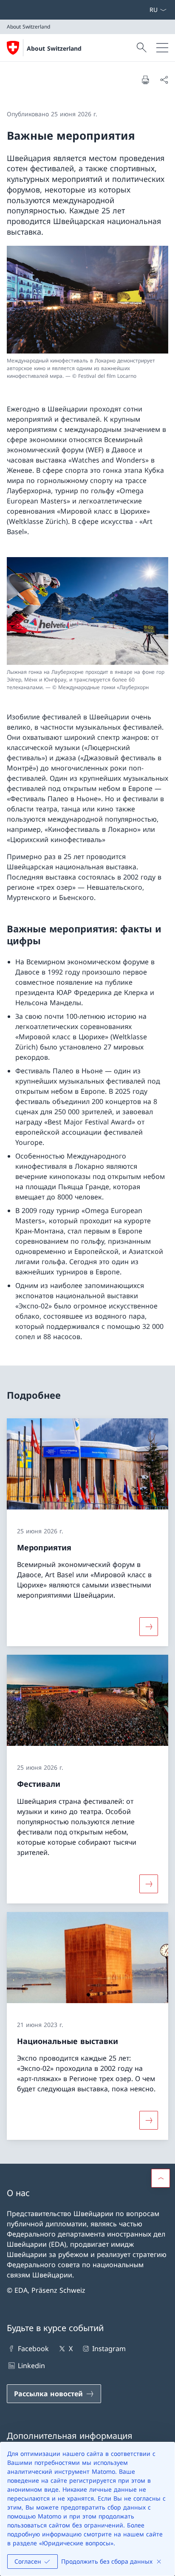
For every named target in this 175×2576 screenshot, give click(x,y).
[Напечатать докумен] (145, 80)
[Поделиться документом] (164, 80)
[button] (161, 2178)
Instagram (109, 2349)
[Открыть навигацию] (162, 48)
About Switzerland (54, 48)
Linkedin (31, 2366)
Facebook (33, 2349)
